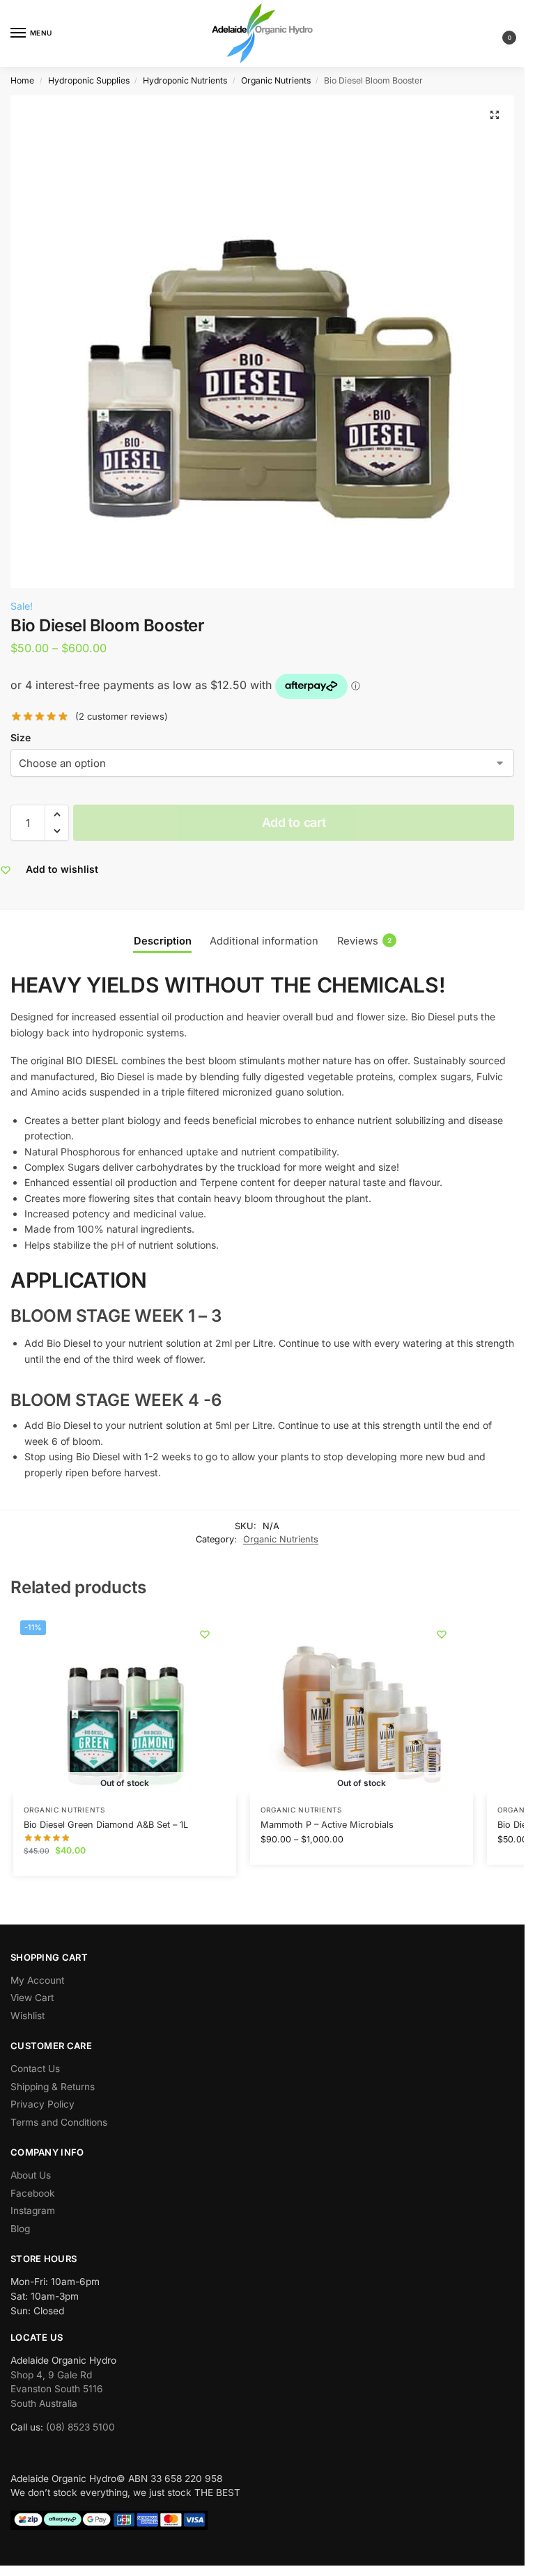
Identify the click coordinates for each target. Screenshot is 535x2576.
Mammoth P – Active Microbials (327, 1825)
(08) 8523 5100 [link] (80, 2427)
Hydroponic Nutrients (185, 80)
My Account (37, 1980)
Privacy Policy (42, 2104)
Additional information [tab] (264, 941)
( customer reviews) (122, 717)
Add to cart (294, 822)
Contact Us (35, 2069)
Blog (20, 2229)
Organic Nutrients (276, 80)
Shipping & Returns (53, 2087)
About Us (31, 2175)
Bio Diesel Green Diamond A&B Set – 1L (106, 1825)
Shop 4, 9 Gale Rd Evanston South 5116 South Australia (57, 2389)
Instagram (33, 2211)
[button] (498, 34)
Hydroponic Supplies (89, 80)
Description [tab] (163, 941)
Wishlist (28, 2016)
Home (22, 80)
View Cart (32, 1998)
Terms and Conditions (59, 2122)
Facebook (33, 2193)
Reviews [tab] (364, 941)
